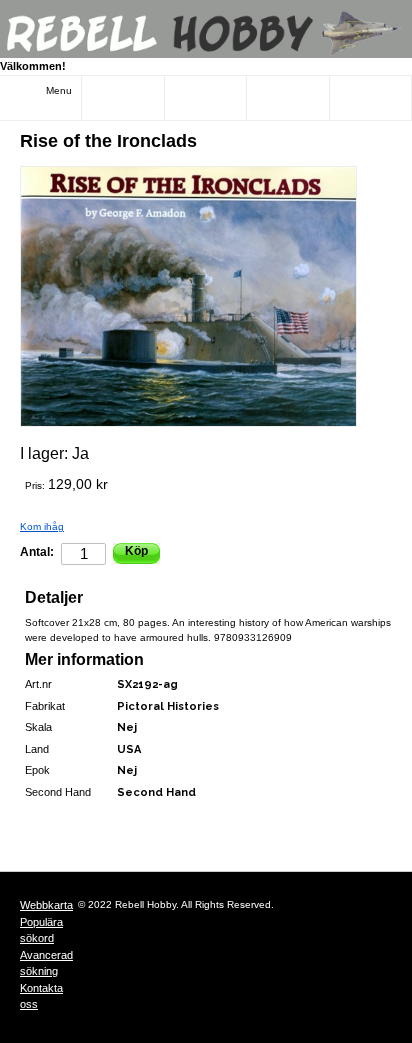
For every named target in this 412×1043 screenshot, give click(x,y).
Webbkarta (46, 905)
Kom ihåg (42, 526)
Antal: (37, 552)
